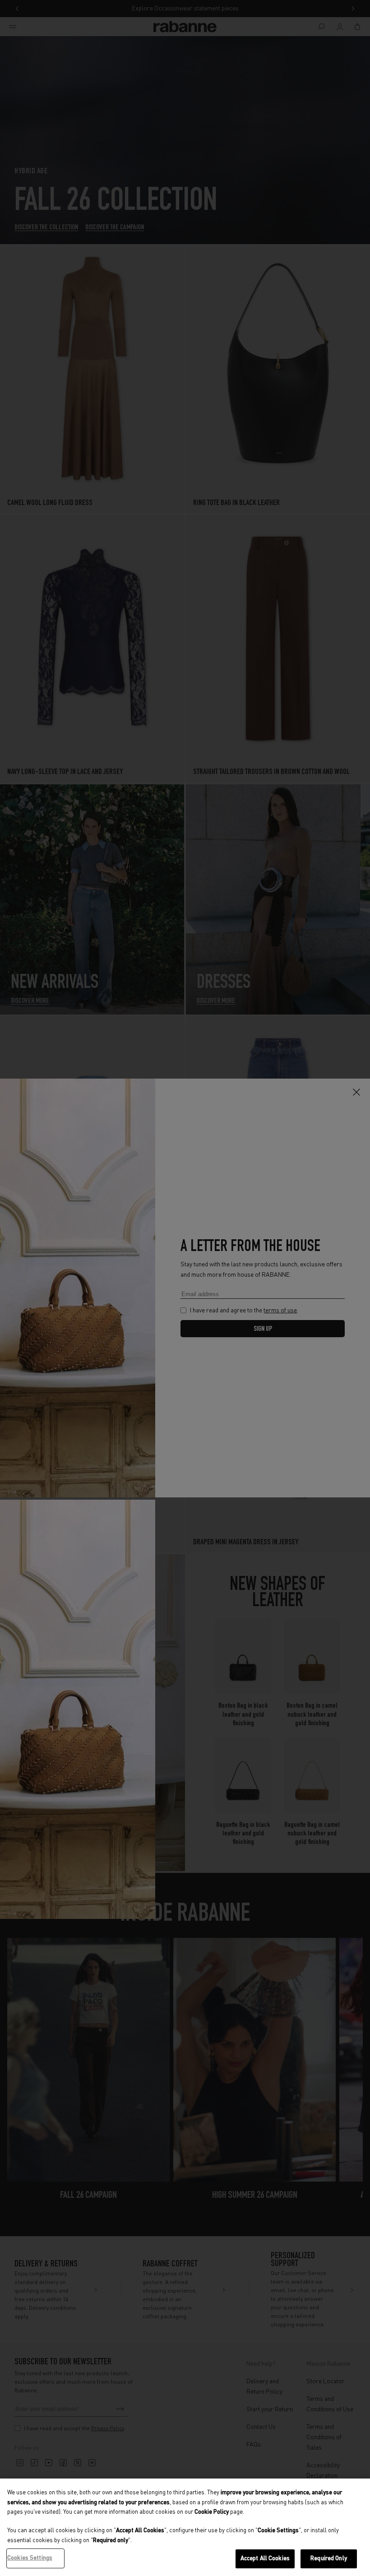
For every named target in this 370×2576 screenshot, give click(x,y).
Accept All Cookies (265, 2559)
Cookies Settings (30, 2558)
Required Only (329, 2559)
